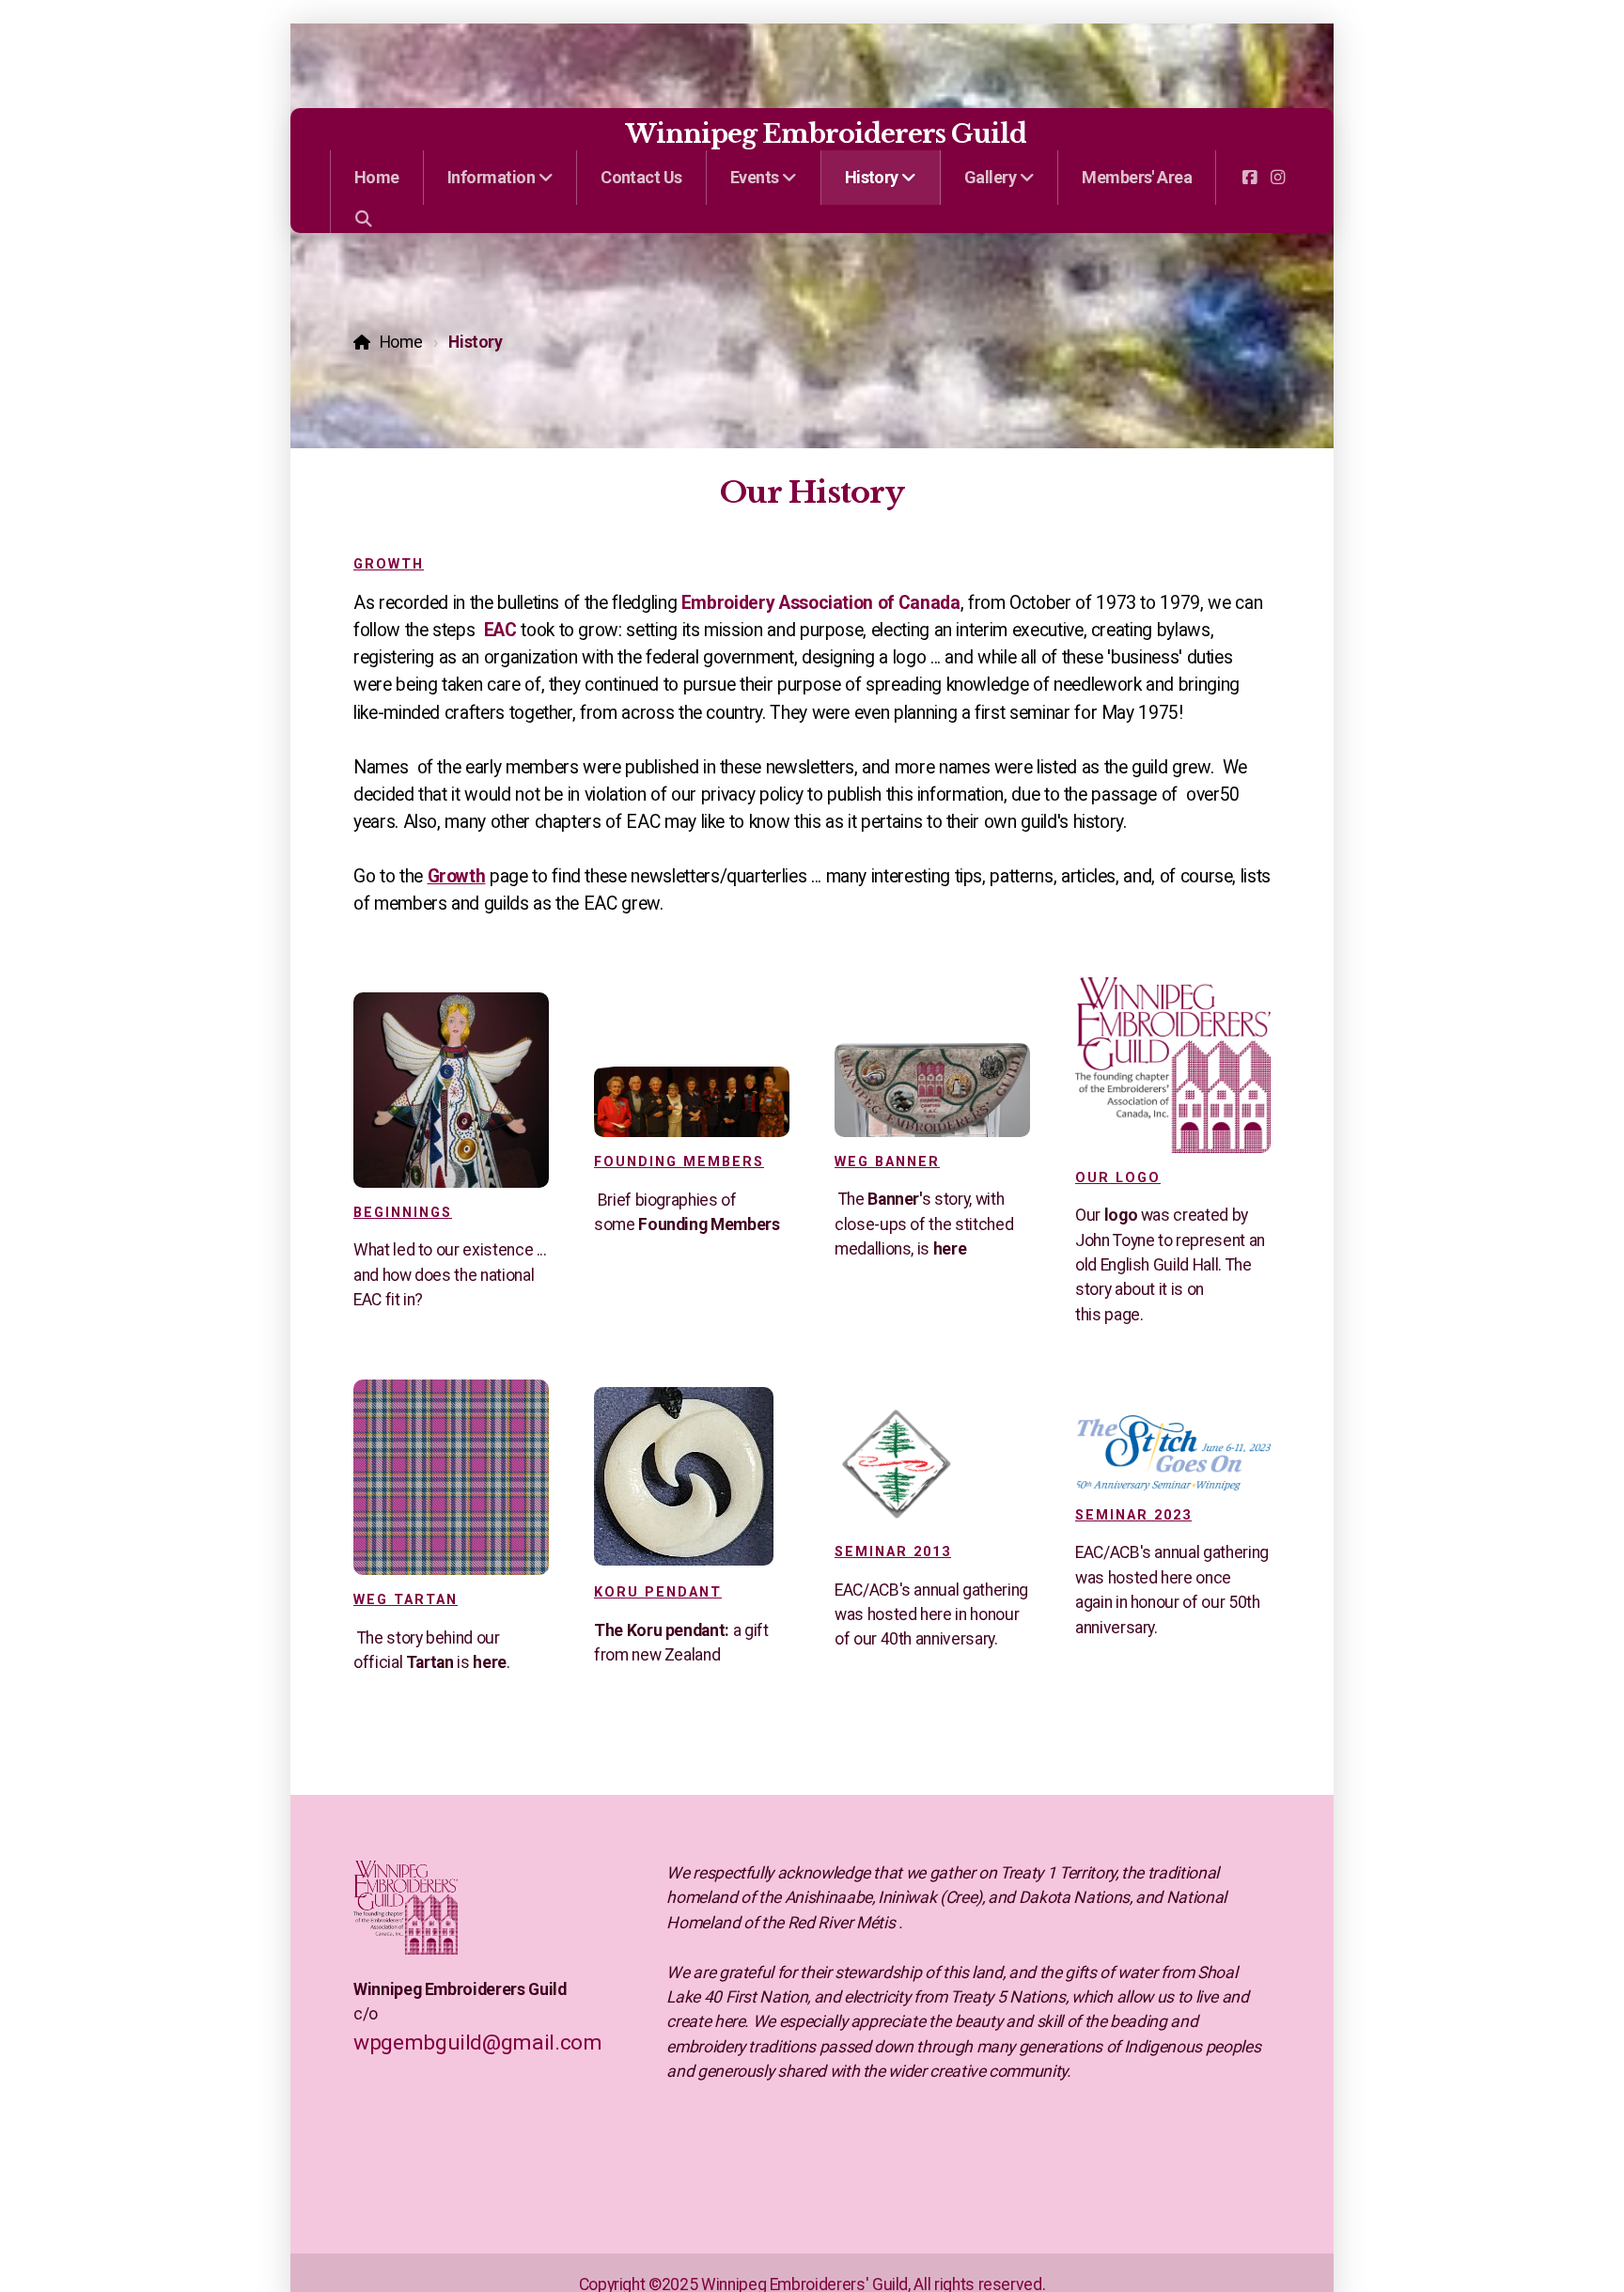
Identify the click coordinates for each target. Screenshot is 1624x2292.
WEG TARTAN (406, 1600)
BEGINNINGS (403, 1213)
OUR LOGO (1118, 1178)
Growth (389, 564)
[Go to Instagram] (1277, 178)
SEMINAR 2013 (893, 1552)
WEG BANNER (887, 1162)
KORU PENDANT (658, 1592)
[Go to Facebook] (1249, 178)
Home (401, 342)
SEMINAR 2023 (1133, 1515)
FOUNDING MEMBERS (679, 1162)
